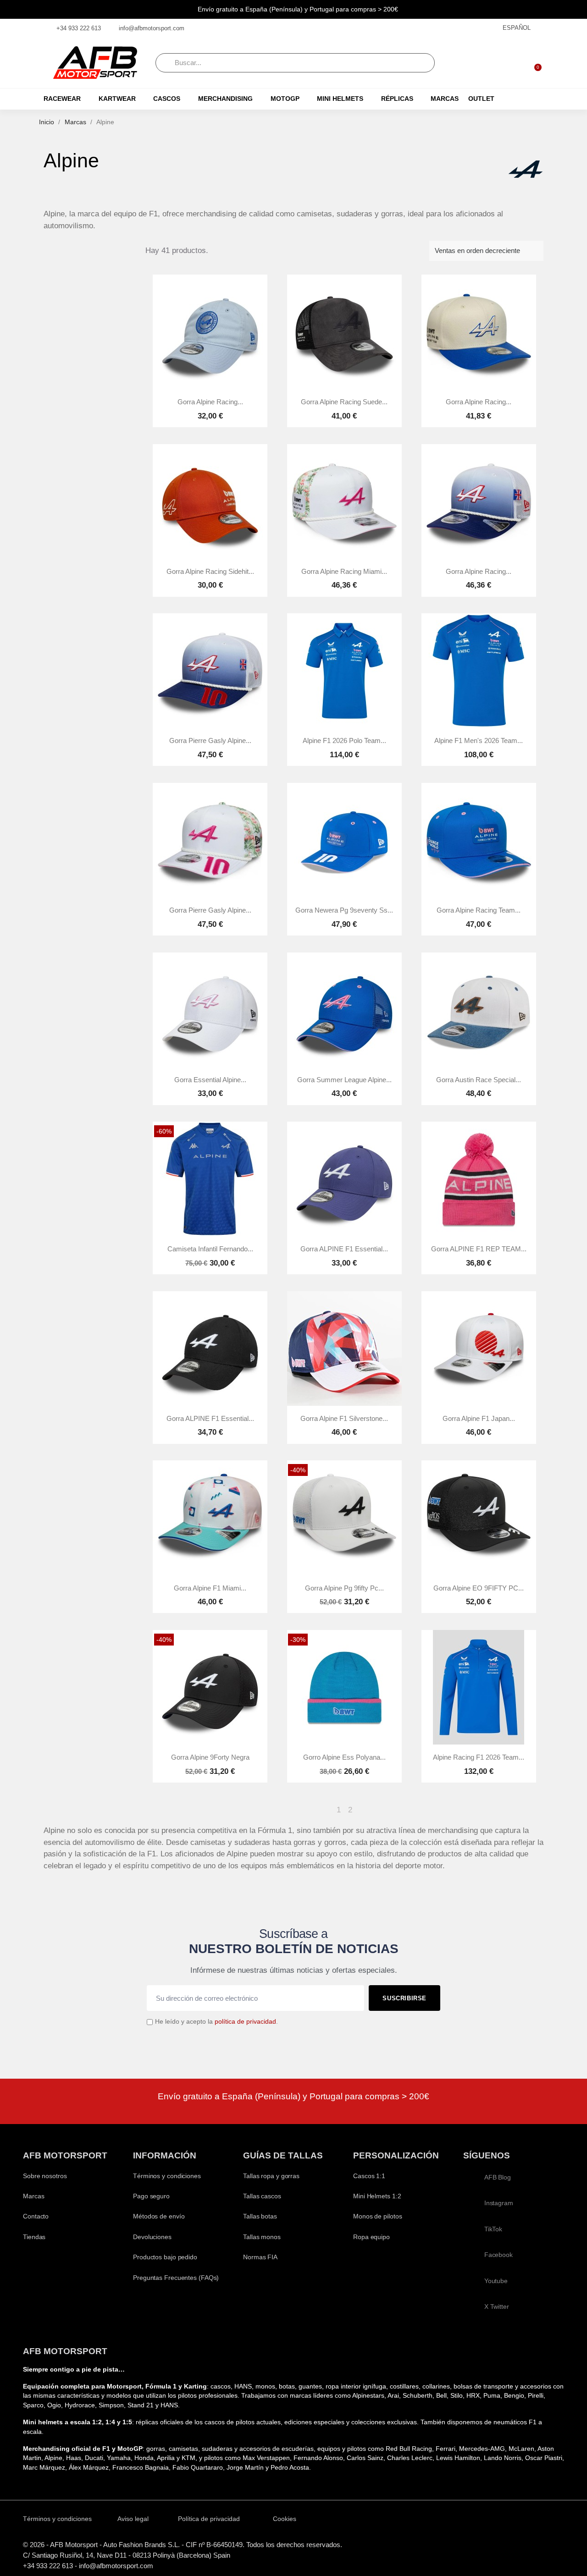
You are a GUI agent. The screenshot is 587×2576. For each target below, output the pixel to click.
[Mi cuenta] (510, 63)
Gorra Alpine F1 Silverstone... (344, 1419)
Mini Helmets (340, 99)
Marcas (445, 99)
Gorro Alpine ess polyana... (344, 1757)
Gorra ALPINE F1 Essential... (344, 1249)
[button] (534, 63)
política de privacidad (245, 2022)
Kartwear (117, 99)
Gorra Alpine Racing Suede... (344, 402)
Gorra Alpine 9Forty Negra (210, 1757)
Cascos (167, 99)
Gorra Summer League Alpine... (344, 1080)
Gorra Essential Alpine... (210, 1080)
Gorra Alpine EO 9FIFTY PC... (479, 1588)
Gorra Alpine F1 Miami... (210, 1588)
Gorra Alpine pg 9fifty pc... (344, 1588)
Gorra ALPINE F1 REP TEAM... (479, 1249)
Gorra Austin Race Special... (479, 1080)
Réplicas (397, 99)
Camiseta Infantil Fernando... (210, 1249)
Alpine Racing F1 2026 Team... (479, 1757)
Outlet (481, 99)
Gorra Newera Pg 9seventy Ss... (344, 910)
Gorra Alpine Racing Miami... (344, 572)
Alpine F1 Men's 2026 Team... (479, 741)
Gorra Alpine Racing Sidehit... (210, 572)
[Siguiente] (539, 1810)
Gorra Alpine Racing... (210, 402)
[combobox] (295, 63)
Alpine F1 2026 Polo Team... (344, 741)
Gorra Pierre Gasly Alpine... (210, 741)
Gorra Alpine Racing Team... (479, 910)
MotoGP (285, 99)
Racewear (62, 99)
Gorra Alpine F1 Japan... (479, 1419)
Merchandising (225, 99)
